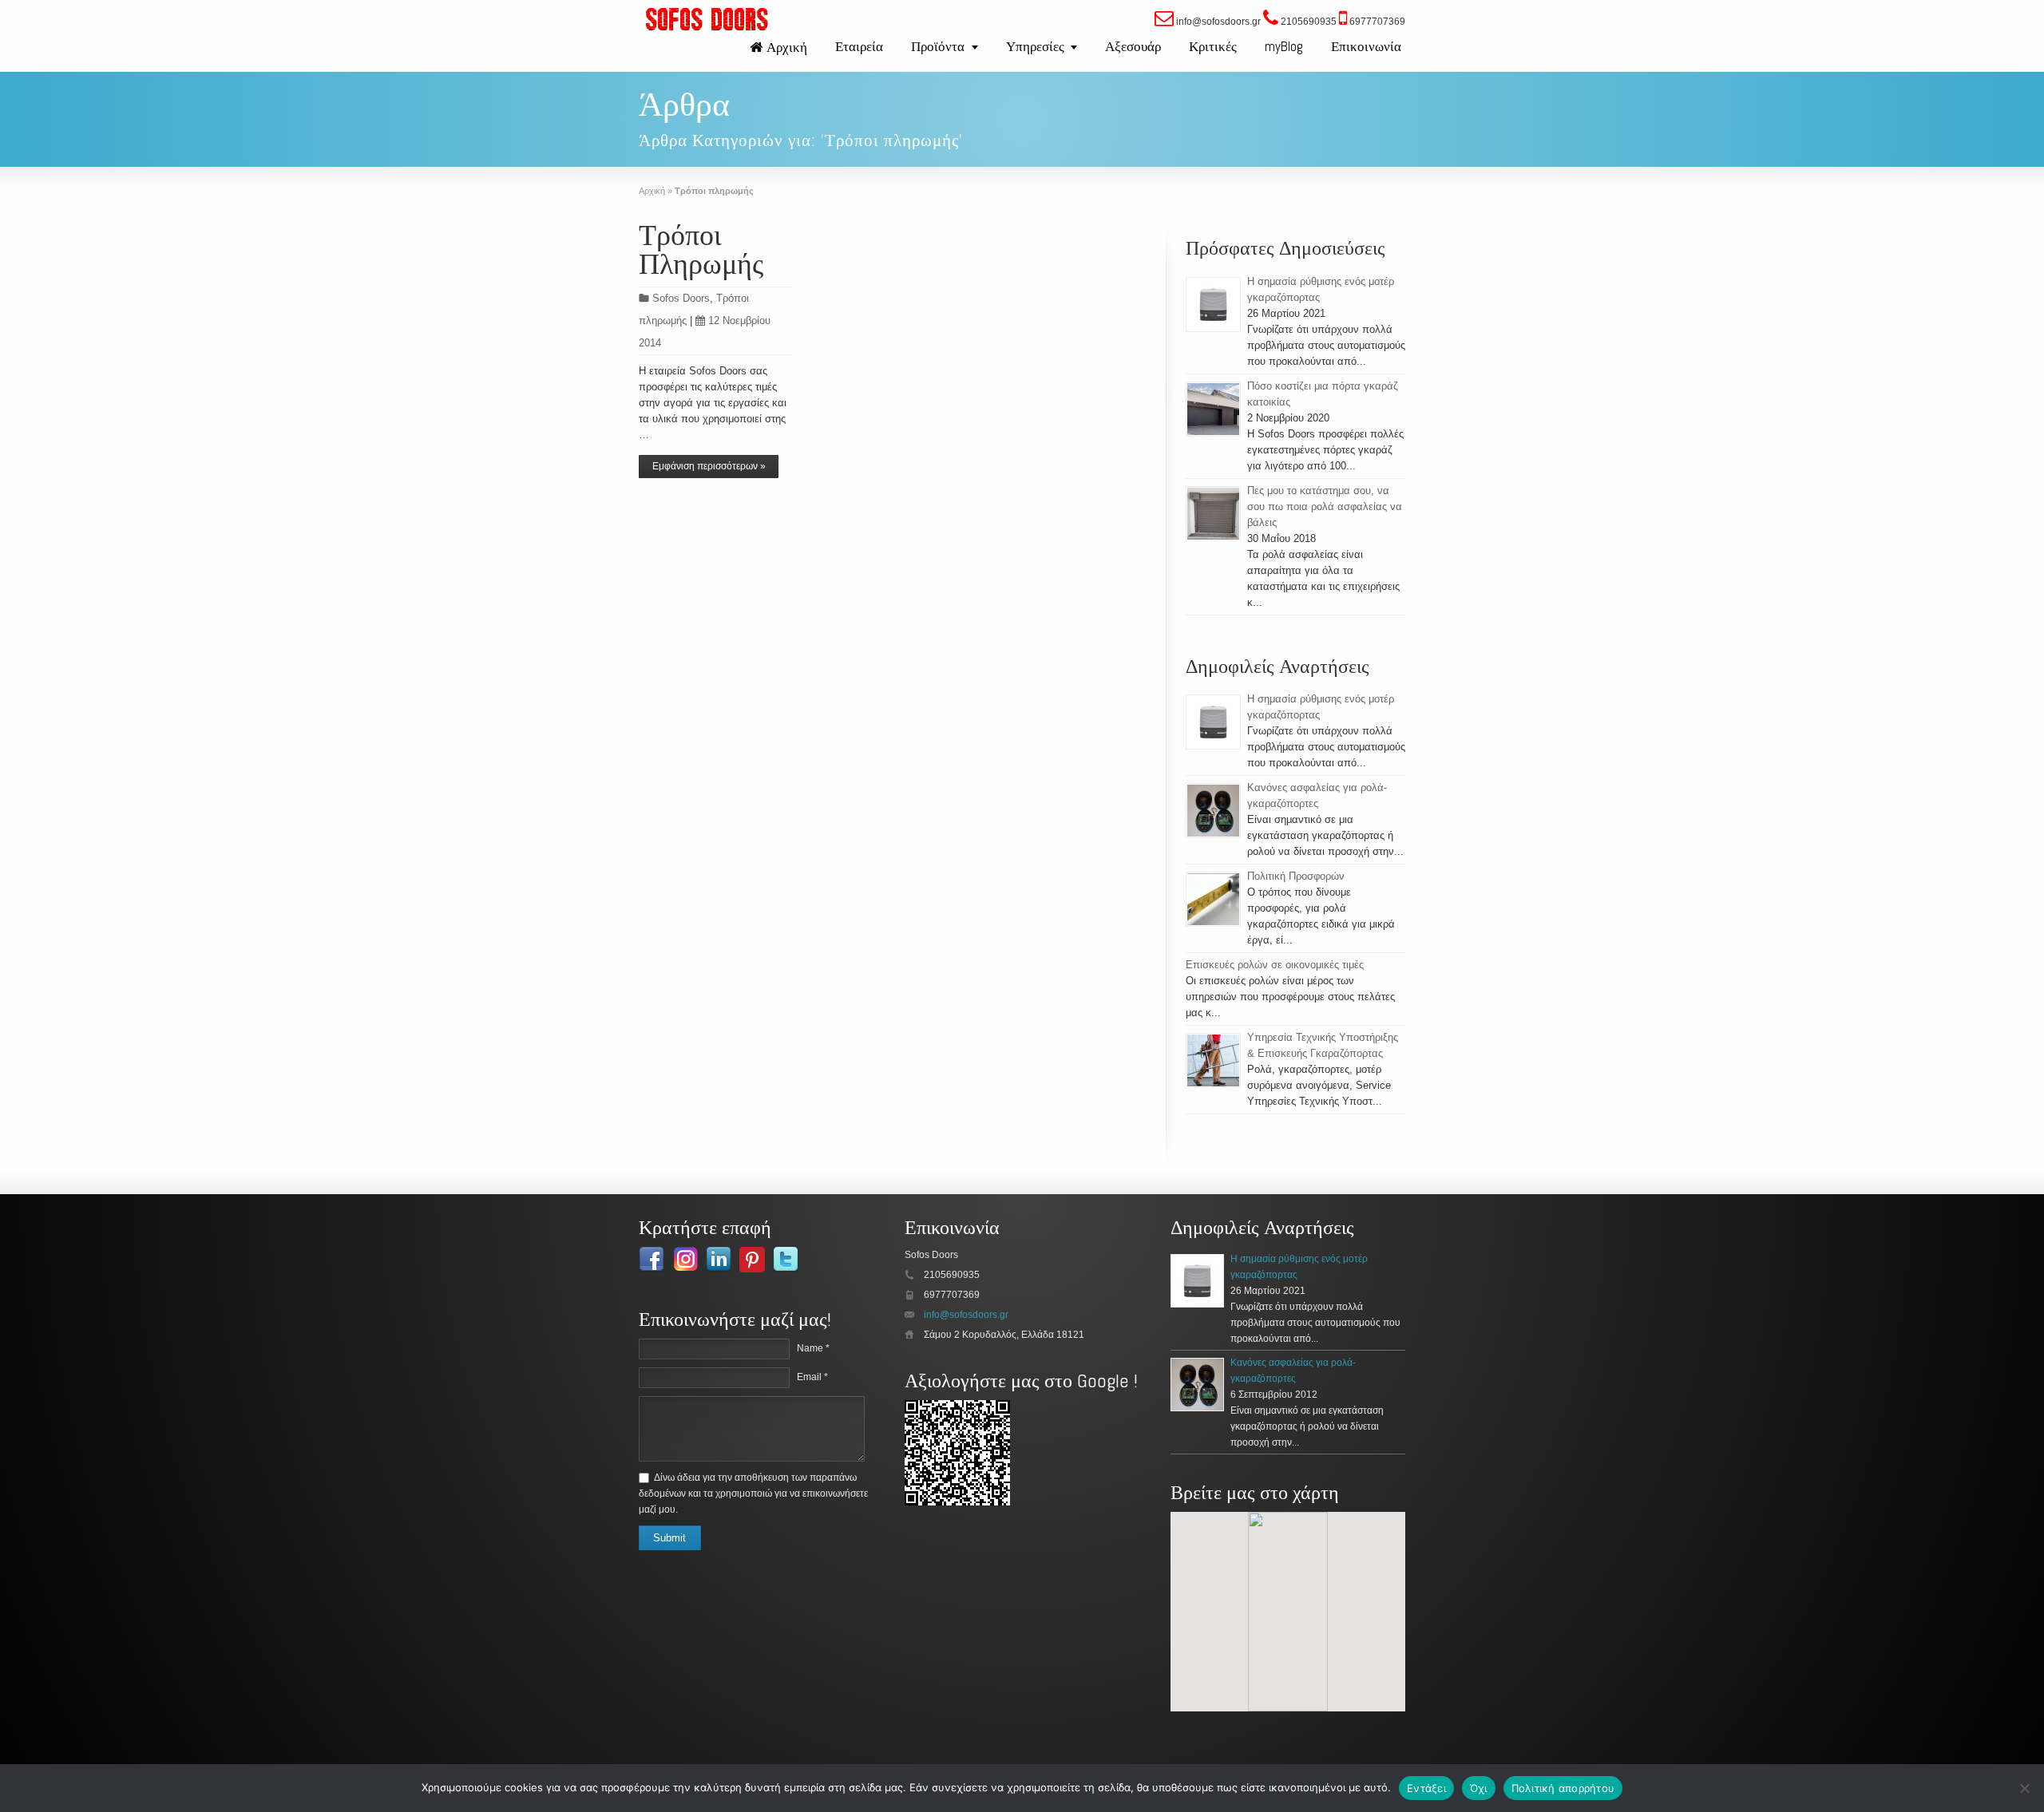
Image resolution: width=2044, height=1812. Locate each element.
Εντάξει (1426, 1788)
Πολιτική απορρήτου (1563, 1788)
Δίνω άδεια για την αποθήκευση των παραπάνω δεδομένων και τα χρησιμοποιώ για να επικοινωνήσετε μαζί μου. (753, 1494)
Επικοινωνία (1366, 46)
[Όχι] (2024, 1788)
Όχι (1479, 1788)
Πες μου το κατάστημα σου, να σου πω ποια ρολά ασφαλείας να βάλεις (1325, 506)
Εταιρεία (859, 46)
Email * (812, 1377)
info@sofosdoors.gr (966, 1315)
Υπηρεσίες (1035, 46)
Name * (813, 1348)
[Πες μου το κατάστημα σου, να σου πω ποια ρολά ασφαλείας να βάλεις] (1213, 514)
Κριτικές (1213, 46)
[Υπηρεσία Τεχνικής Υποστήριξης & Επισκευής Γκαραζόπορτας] (1213, 1060)
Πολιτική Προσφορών (1296, 876)
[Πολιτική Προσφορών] (1213, 899)
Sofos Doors (681, 298)
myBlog (1284, 46)
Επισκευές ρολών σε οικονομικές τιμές (1275, 965)
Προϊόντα (938, 46)
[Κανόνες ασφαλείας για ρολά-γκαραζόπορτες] (1213, 811)
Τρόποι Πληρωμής (701, 250)
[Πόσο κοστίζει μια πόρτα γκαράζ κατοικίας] (1213, 409)
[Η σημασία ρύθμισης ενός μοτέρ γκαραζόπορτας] (1213, 305)
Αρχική (787, 47)
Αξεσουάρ (1133, 46)
